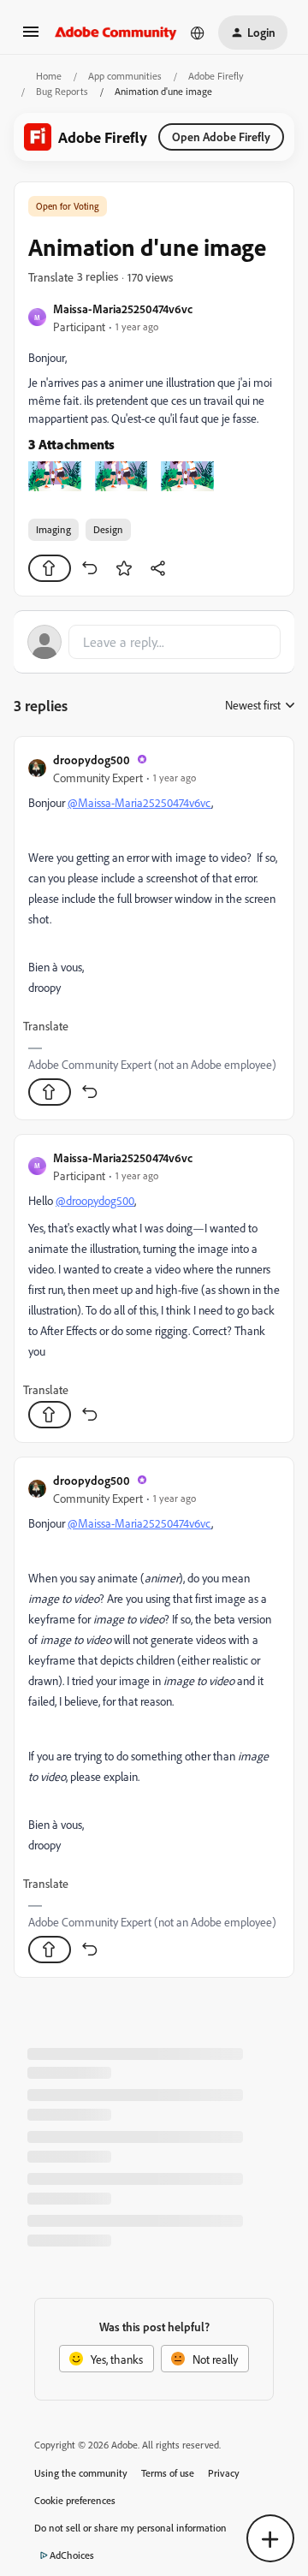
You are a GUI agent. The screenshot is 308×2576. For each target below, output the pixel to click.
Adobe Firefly (216, 76)
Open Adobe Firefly (221, 137)
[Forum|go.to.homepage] (116, 33)
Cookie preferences (75, 2500)
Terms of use (168, 2473)
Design (108, 529)
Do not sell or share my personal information (130, 2528)
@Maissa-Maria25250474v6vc (139, 802)
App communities (125, 76)
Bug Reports (62, 91)
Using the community (81, 2473)
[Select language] (198, 33)
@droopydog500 (95, 1200)
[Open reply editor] (154, 642)
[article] (154, 928)
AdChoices (72, 2555)
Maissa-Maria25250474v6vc (123, 309)
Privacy (224, 2473)
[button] (31, 37)
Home (49, 76)
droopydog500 (92, 760)
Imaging (53, 529)
